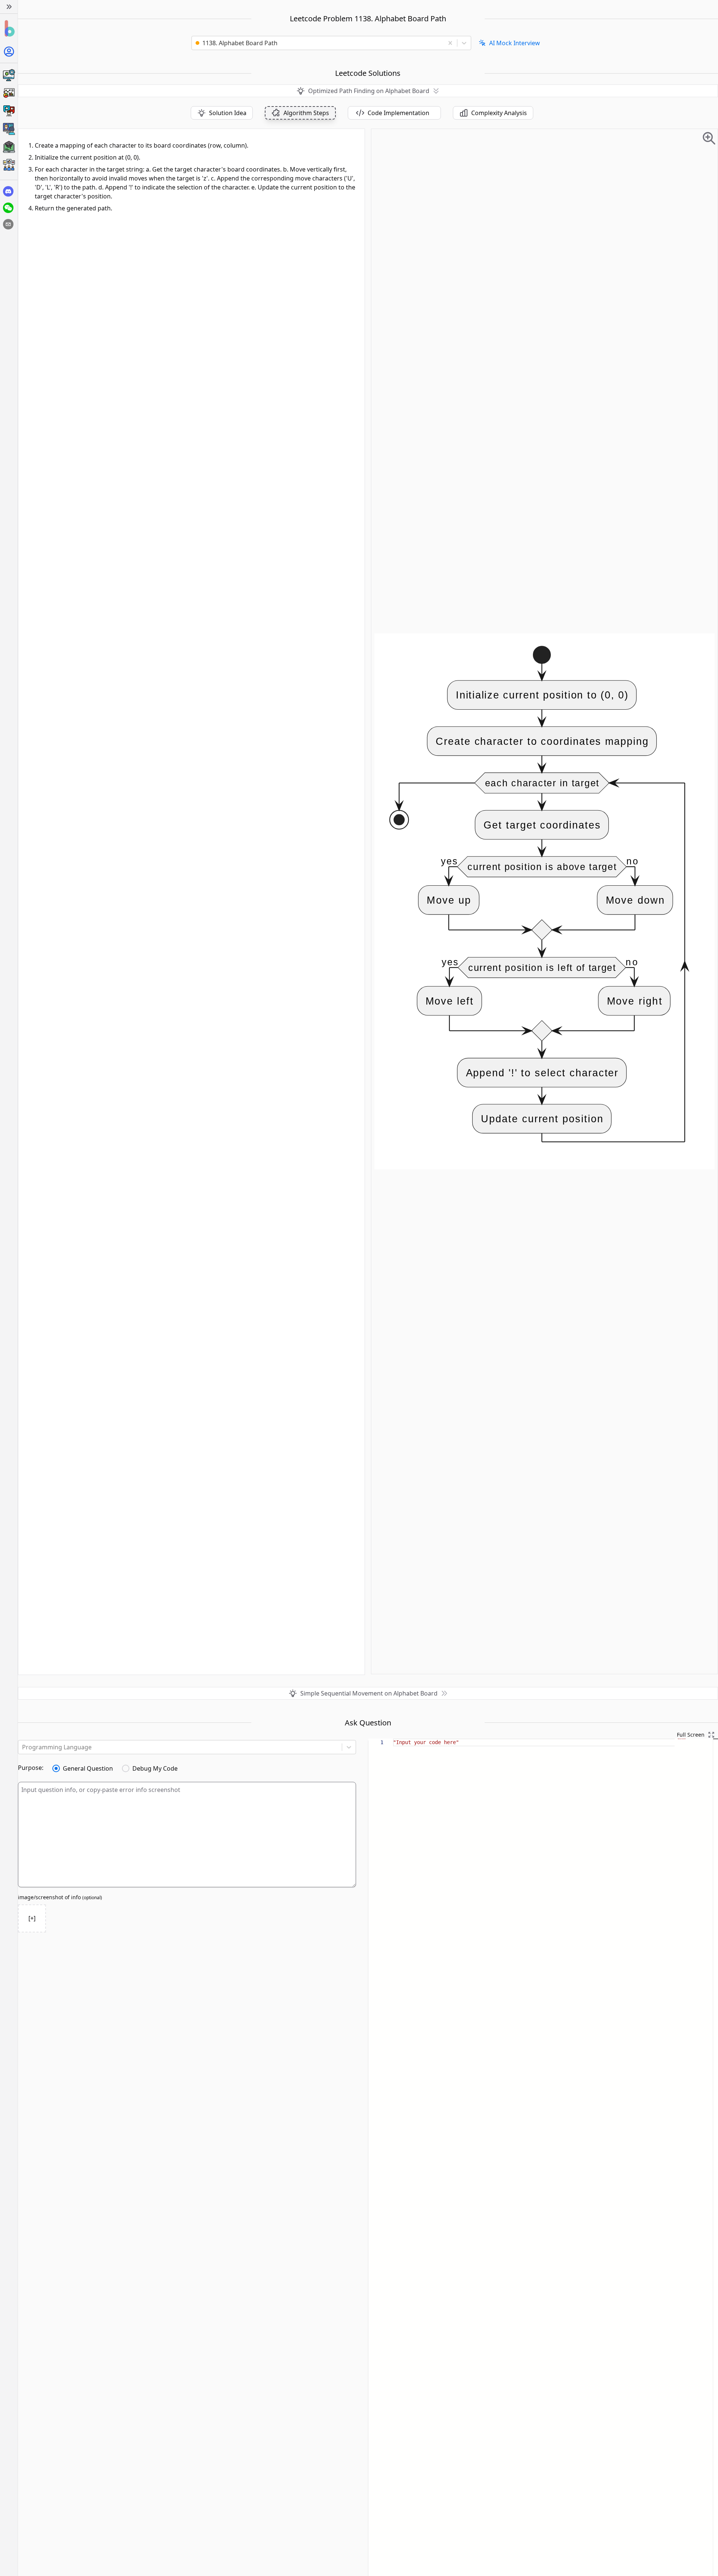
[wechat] (8, 208)
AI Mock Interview (515, 43)
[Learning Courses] (9, 147)
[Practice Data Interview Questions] (9, 93)
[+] (32, 1918)
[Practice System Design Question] (9, 75)
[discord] (8, 191)
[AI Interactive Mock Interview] (9, 129)
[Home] (9, 29)
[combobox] (320, 43)
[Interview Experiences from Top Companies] (9, 165)
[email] (8, 224)
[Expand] (9, 7)
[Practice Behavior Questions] (9, 111)
